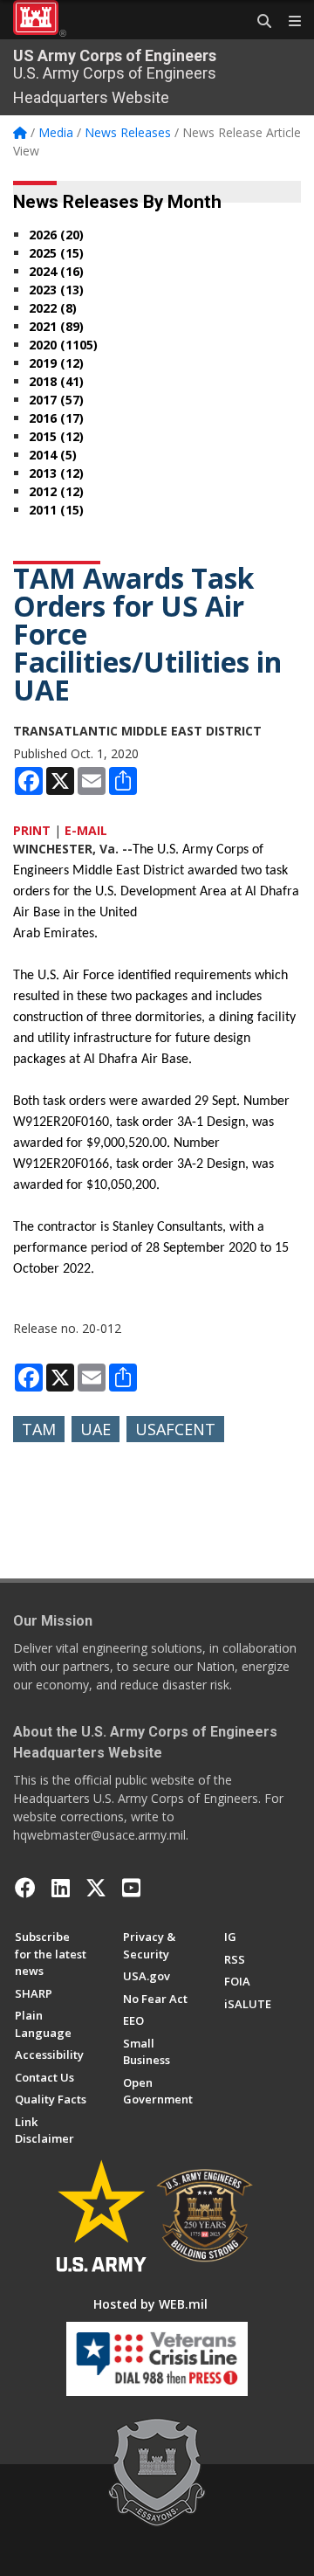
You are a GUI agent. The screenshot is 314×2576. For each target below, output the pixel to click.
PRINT (32, 830)
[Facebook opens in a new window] (25, 1888)
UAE (96, 1429)
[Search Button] (258, 22)
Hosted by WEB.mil (150, 2304)
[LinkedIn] (61, 1888)
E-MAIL (86, 830)
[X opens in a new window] (96, 1888)
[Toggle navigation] (288, 22)
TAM (39, 1429)
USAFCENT (175, 1429)
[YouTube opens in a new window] (131, 1888)
